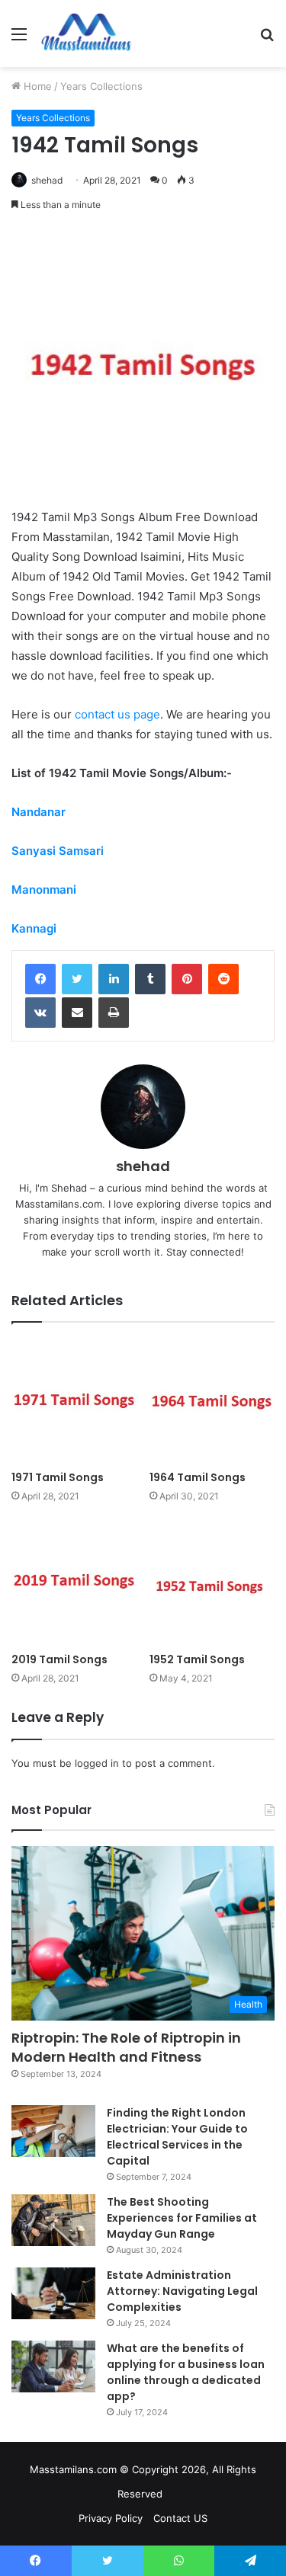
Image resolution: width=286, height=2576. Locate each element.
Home (36, 86)
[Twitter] (77, 979)
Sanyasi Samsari (58, 851)
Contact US (180, 2518)
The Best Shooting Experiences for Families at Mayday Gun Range (182, 2218)
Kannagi (34, 928)
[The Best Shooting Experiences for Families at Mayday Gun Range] (53, 2220)
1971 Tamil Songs (58, 1477)
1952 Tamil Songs (197, 1659)
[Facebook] (40, 979)
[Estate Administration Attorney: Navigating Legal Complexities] (53, 2293)
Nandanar (39, 812)
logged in (97, 1763)
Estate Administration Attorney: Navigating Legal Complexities (182, 2291)
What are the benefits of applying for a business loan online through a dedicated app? (186, 2372)
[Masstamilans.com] (86, 34)
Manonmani (44, 890)
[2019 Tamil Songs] (74, 1582)
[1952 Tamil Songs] (212, 1582)
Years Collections (101, 86)
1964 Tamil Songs (198, 1477)
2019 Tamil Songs (59, 1659)
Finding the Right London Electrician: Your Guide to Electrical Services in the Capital (177, 2137)
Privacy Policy (111, 2518)
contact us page (117, 714)
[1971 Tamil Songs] (74, 1401)
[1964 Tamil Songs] (212, 1401)
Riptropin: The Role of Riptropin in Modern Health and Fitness (126, 2047)
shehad (47, 180)
